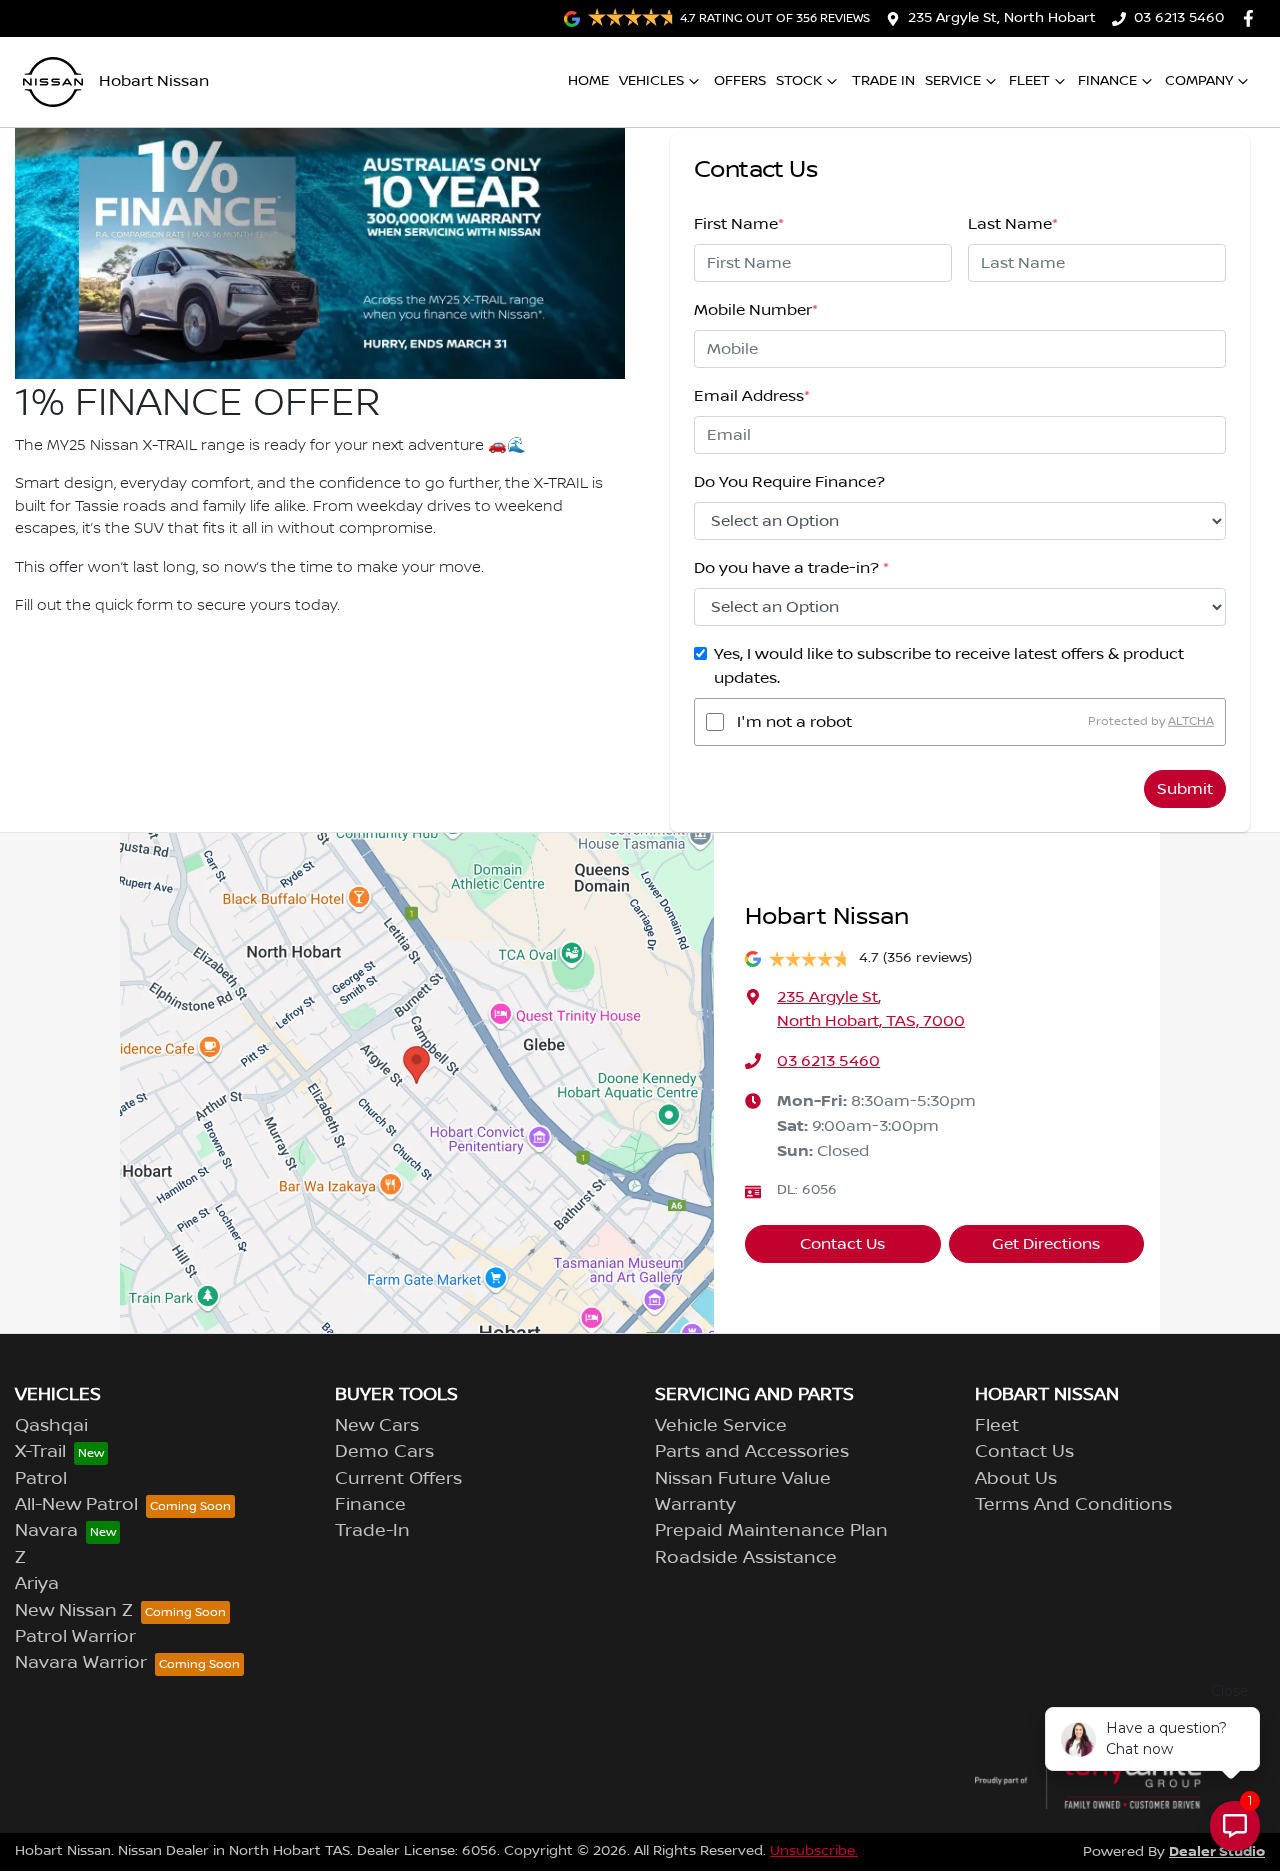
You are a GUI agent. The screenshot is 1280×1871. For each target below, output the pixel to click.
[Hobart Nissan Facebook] (1252, 18)
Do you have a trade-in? (791, 568)
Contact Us (842, 1244)
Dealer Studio (1217, 1851)
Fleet (1029, 81)
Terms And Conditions (1073, 1505)
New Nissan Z (74, 1611)
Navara (46, 1531)
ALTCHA (1191, 721)
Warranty (695, 1505)
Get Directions (1046, 1244)
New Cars (377, 1426)
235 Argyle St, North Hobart (1002, 18)
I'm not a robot (794, 722)
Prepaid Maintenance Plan (771, 1531)
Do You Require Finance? (789, 482)
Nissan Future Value (743, 1479)
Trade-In (372, 1531)
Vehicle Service (721, 1426)
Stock (799, 81)
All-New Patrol (76, 1505)
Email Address (752, 396)
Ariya (37, 1584)
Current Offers (398, 1479)
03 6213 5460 (1179, 18)
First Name (739, 224)
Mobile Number (756, 310)
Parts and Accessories (752, 1452)
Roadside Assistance (746, 1558)
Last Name (1013, 224)
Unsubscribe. (814, 1851)
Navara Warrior (81, 1663)
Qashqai (51, 1426)
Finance (1107, 81)
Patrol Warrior (75, 1637)
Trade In (883, 81)
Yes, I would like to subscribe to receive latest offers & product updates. (949, 666)
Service (953, 81)
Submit (1185, 789)
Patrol (41, 1479)
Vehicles (651, 81)
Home (588, 81)
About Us (1016, 1479)
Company (1199, 81)
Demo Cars (384, 1452)
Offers (740, 81)
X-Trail (40, 1452)
